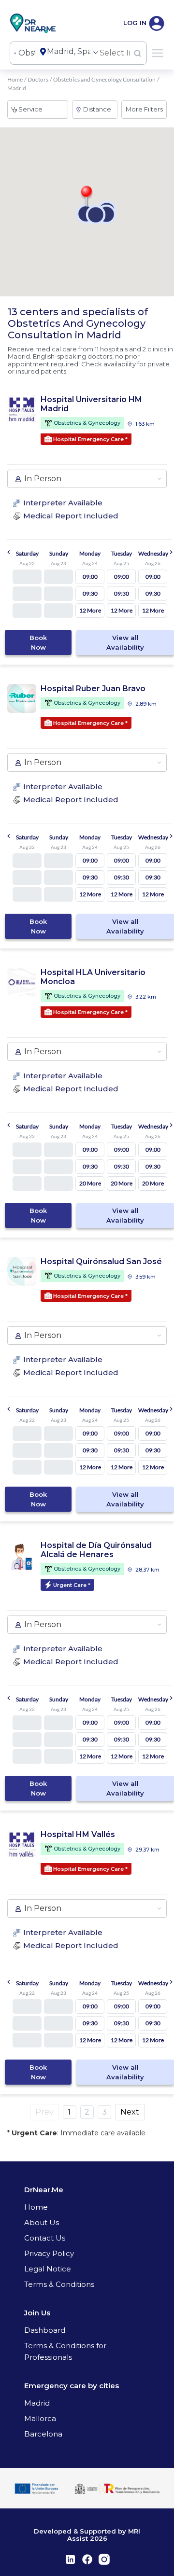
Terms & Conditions (59, 2284)
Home (15, 79)
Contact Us (45, 2238)
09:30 (90, 593)
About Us (42, 2222)
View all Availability (125, 642)
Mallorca (40, 2418)
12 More (90, 610)
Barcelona (43, 2434)
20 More (90, 1183)
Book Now (38, 642)
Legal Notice (48, 2269)
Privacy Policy (49, 2253)
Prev (44, 2112)
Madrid (37, 2403)
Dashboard (45, 2330)
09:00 (90, 577)
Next (130, 2112)
